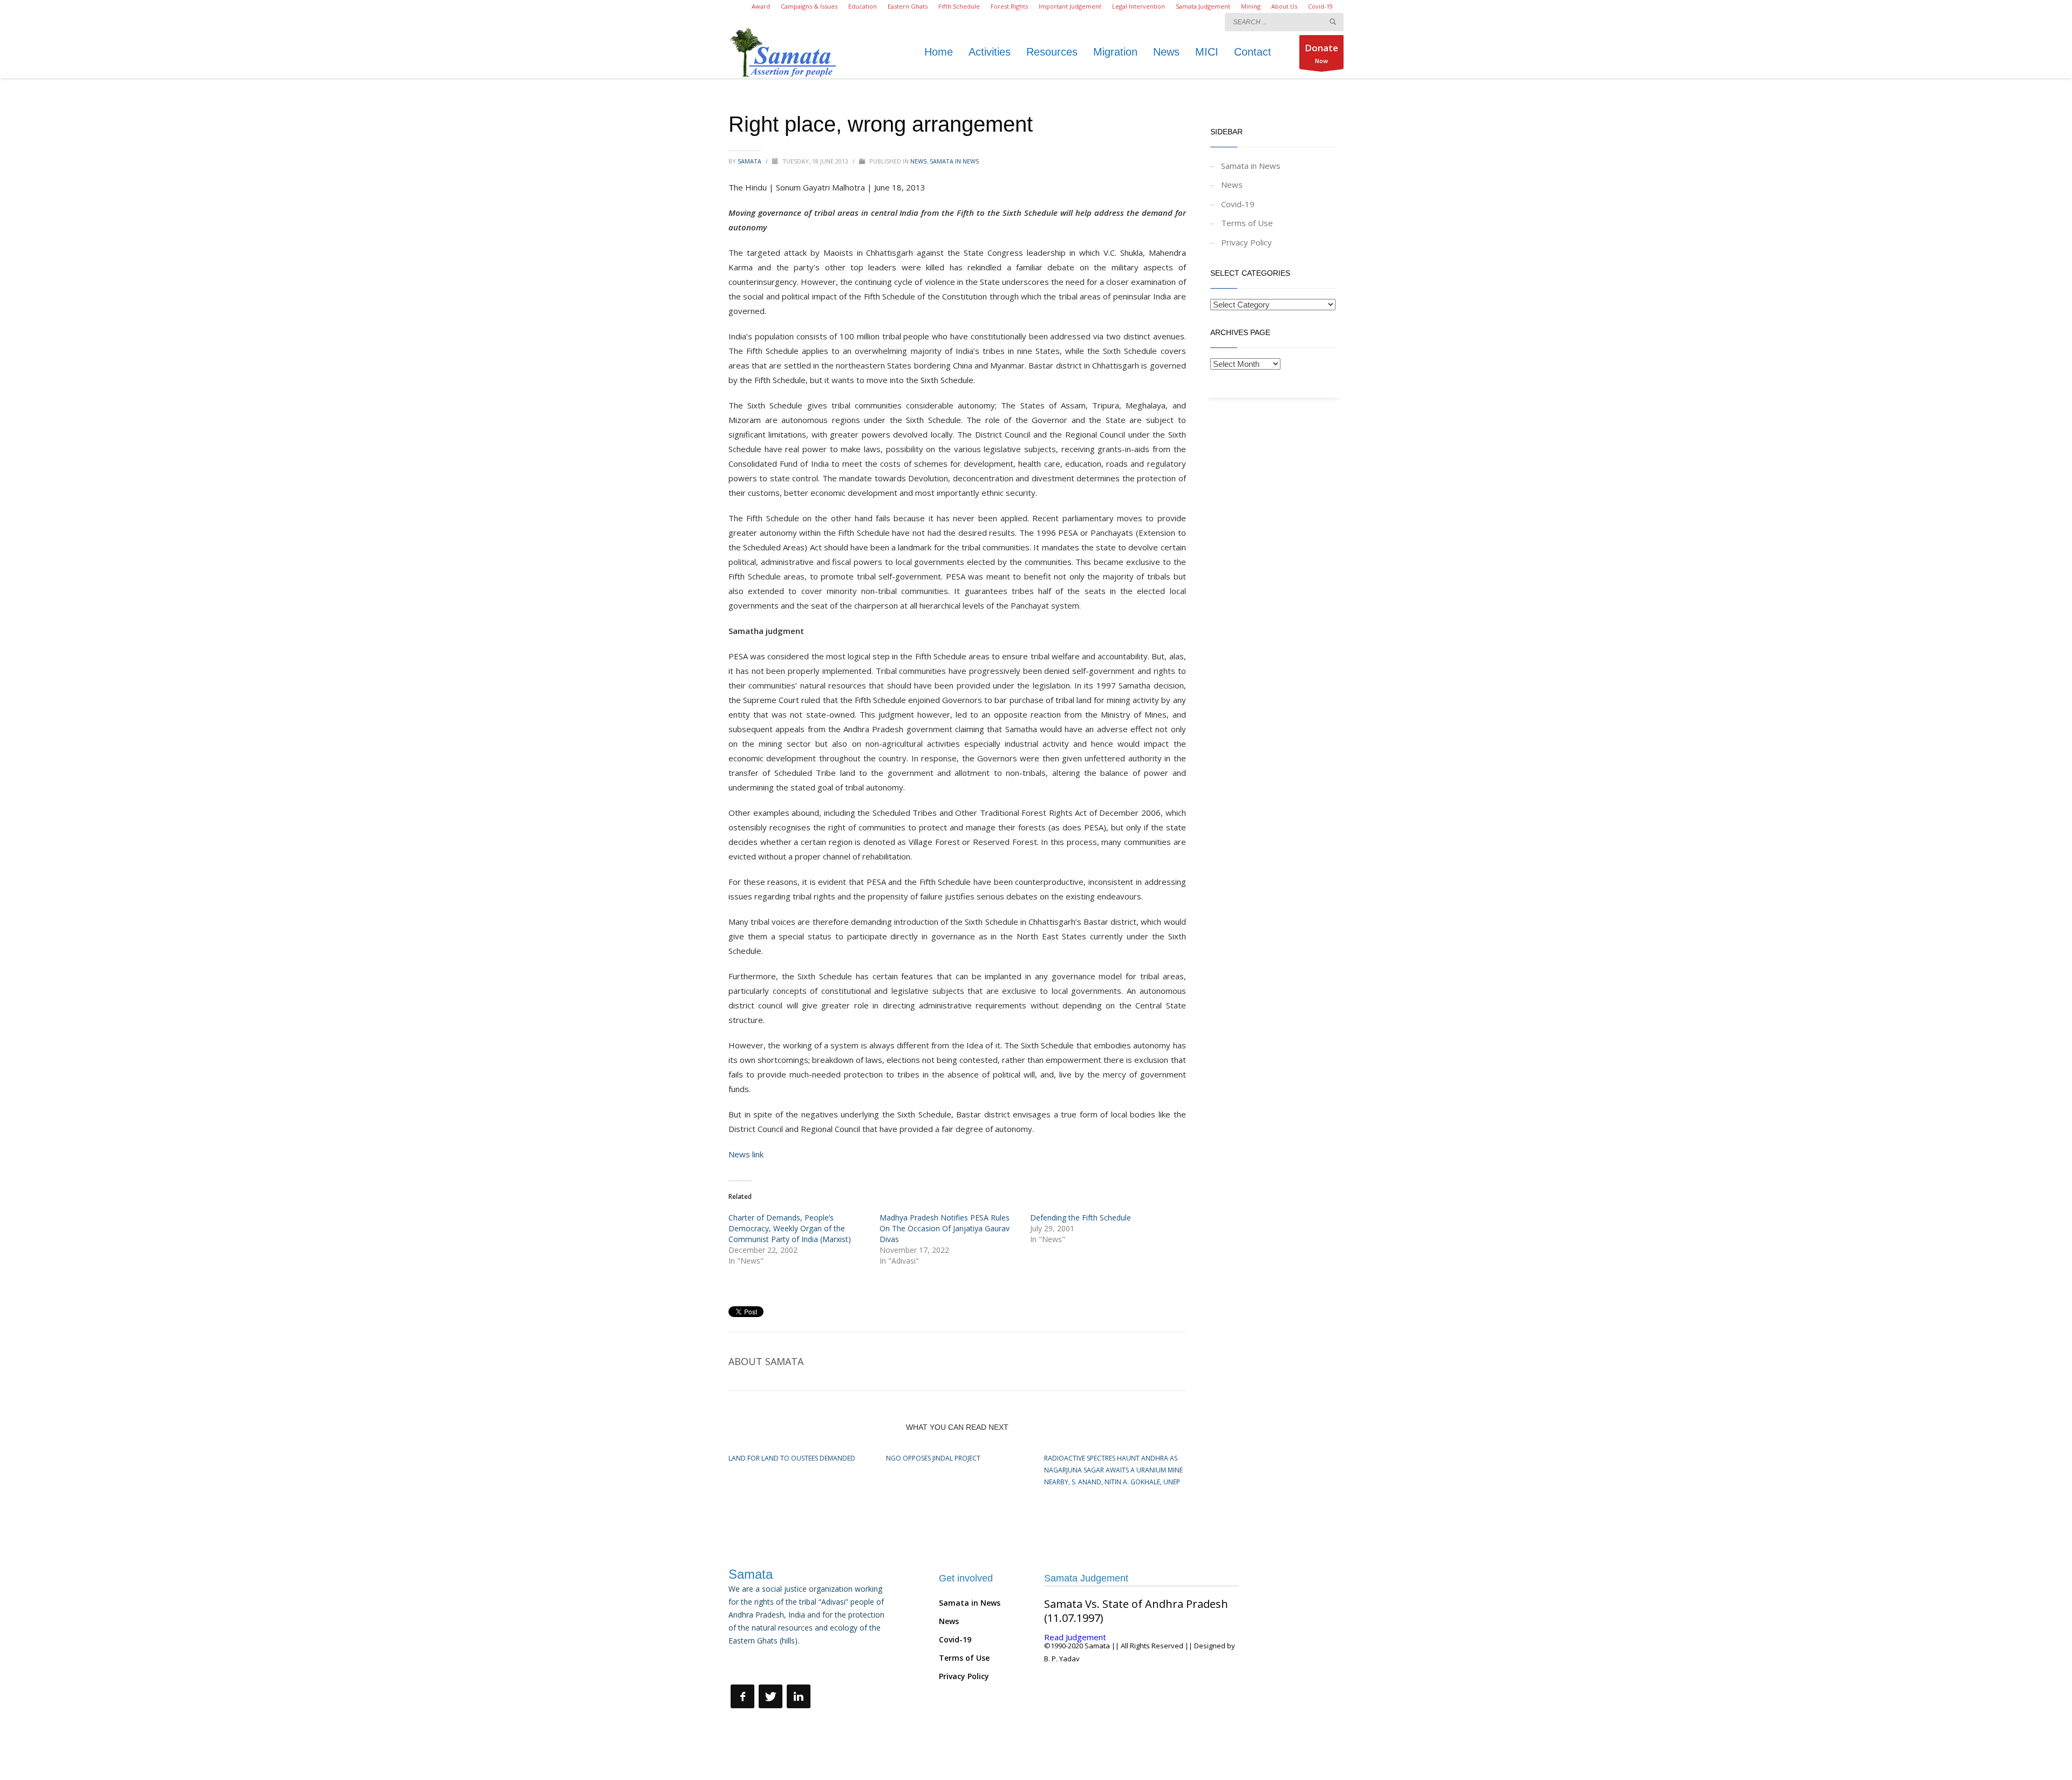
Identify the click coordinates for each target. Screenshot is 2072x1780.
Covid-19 (1320, 6)
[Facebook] (742, 1696)
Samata (750, 161)
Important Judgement (1070, 6)
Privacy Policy (1246, 242)
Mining (1251, 6)
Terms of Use (1247, 223)
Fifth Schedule (959, 6)
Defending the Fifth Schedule (1081, 1218)
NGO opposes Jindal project (933, 1458)
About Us (1284, 6)
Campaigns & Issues (809, 6)
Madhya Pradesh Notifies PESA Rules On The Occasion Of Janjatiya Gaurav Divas (945, 1228)
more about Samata (765, 1665)
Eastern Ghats (908, 6)
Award (761, 6)
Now (1321, 53)
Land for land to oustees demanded (792, 1458)
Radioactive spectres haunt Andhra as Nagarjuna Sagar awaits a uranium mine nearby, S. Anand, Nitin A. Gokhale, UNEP (1113, 1470)
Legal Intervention (1139, 6)
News (918, 161)
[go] (1333, 22)
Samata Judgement (1203, 6)
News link (746, 1154)
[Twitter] (771, 1696)
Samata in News (954, 161)
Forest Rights (1009, 6)
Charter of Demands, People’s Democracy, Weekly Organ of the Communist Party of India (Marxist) (790, 1228)
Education (863, 6)
